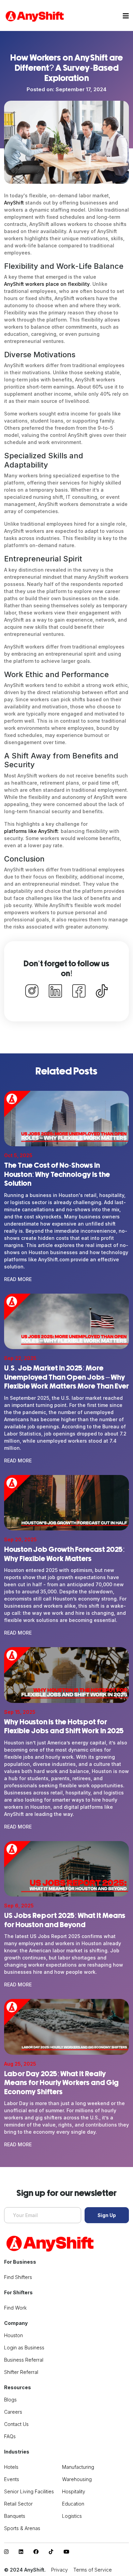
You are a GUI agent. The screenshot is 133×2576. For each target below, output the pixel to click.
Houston (13, 2335)
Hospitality (74, 2491)
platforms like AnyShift (31, 831)
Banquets (15, 2516)
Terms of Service (93, 2570)
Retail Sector (18, 2504)
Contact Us (16, 2424)
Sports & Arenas (22, 2528)
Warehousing (77, 2479)
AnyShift (14, 203)
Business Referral (24, 2360)
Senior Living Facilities (29, 2491)
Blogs (10, 2400)
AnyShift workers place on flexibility (47, 284)
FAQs (10, 2436)
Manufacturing (78, 2467)
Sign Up (107, 2215)
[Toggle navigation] (126, 16)
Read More (18, 1279)
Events (12, 2479)
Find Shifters (18, 2277)
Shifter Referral (21, 2372)
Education (73, 2504)
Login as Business (24, 2348)
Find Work (15, 2308)
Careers (13, 2412)
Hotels (11, 2467)
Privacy (60, 2570)
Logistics (72, 2516)
